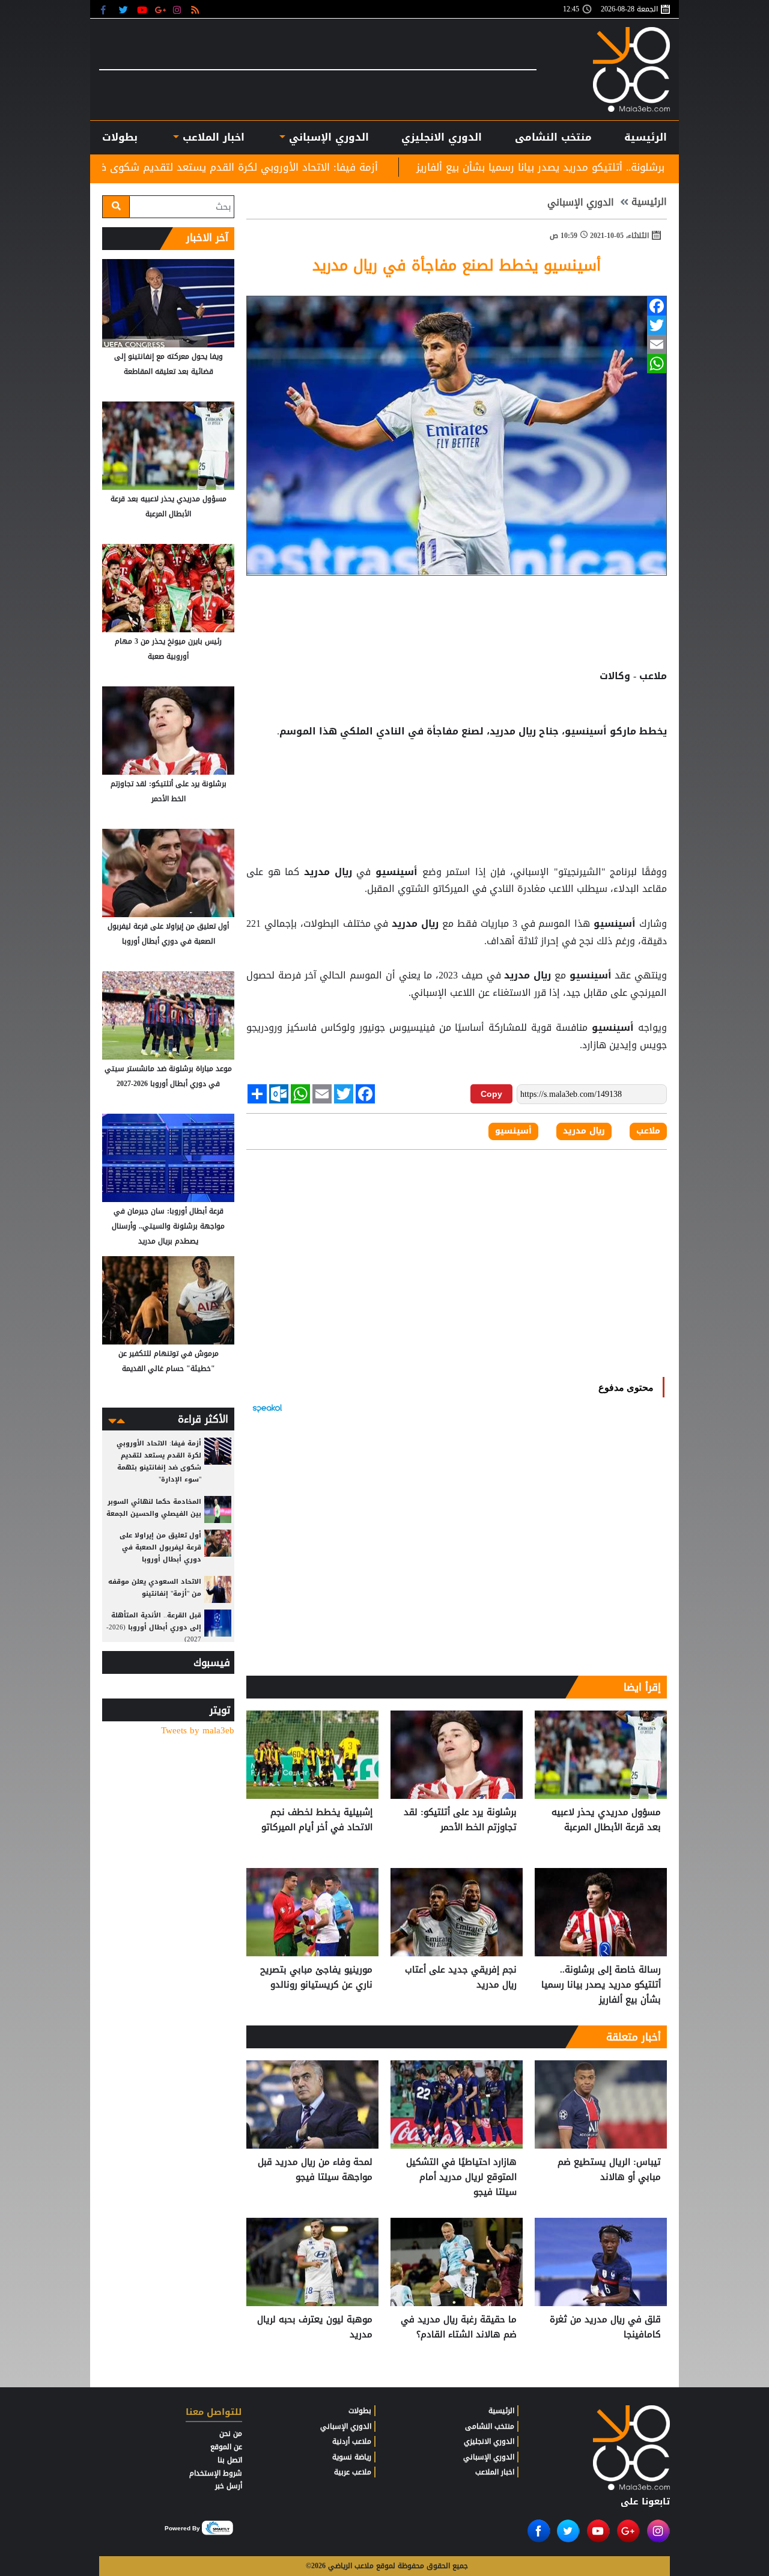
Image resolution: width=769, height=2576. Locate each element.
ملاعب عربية (353, 2472)
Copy (491, 1094)
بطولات (360, 2411)
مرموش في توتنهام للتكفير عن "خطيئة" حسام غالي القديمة (169, 1361)
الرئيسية (646, 137)
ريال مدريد (328, 872)
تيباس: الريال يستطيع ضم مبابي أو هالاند (609, 2170)
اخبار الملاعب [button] (211, 137)
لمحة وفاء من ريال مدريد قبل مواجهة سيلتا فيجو (315, 2170)
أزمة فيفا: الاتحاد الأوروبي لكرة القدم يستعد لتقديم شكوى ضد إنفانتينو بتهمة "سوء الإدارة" (317, 167)
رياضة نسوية (352, 2457)
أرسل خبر (229, 2486)
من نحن (231, 2434)
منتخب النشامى (553, 137)
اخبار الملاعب (495, 2472)
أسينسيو (396, 872)
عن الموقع (226, 2447)
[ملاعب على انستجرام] (179, 9)
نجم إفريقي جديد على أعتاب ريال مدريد (461, 1978)
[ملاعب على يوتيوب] (143, 9)
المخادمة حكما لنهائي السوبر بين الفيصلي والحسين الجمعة (154, 1508)
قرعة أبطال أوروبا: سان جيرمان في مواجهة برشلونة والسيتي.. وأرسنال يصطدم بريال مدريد (168, 1226)
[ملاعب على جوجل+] (161, 9)
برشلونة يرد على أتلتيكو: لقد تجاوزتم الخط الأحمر (460, 1820)
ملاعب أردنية (352, 2441)
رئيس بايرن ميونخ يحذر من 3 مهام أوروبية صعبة (168, 649)
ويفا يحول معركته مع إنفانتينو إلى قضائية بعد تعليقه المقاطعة (169, 364)
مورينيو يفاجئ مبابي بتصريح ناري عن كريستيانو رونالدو (316, 1978)
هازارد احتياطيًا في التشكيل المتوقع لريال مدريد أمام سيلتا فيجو (461, 2177)
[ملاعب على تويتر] (125, 9)
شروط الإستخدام (216, 2473)
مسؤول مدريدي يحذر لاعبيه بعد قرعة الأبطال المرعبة (606, 1820)
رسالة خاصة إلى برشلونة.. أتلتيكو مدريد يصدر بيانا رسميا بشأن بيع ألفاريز (601, 1985)
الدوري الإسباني (327, 137)
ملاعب (648, 1131)
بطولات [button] (120, 137)
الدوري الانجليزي (442, 137)
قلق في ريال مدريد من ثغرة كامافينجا (605, 2327)
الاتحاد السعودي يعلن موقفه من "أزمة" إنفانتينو (155, 1588)
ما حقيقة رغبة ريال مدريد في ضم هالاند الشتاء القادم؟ (459, 2327)
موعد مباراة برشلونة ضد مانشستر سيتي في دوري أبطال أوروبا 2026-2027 (168, 1076)
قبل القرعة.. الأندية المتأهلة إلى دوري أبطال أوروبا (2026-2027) (154, 1627)
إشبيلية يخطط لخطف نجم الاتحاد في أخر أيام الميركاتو (317, 1820)
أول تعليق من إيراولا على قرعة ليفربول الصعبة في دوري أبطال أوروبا (168, 934)
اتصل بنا (230, 2460)
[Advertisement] (457, 798)
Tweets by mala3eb (198, 1731)
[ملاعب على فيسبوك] (107, 9)
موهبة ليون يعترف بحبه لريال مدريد (315, 2327)
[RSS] (197, 9)
